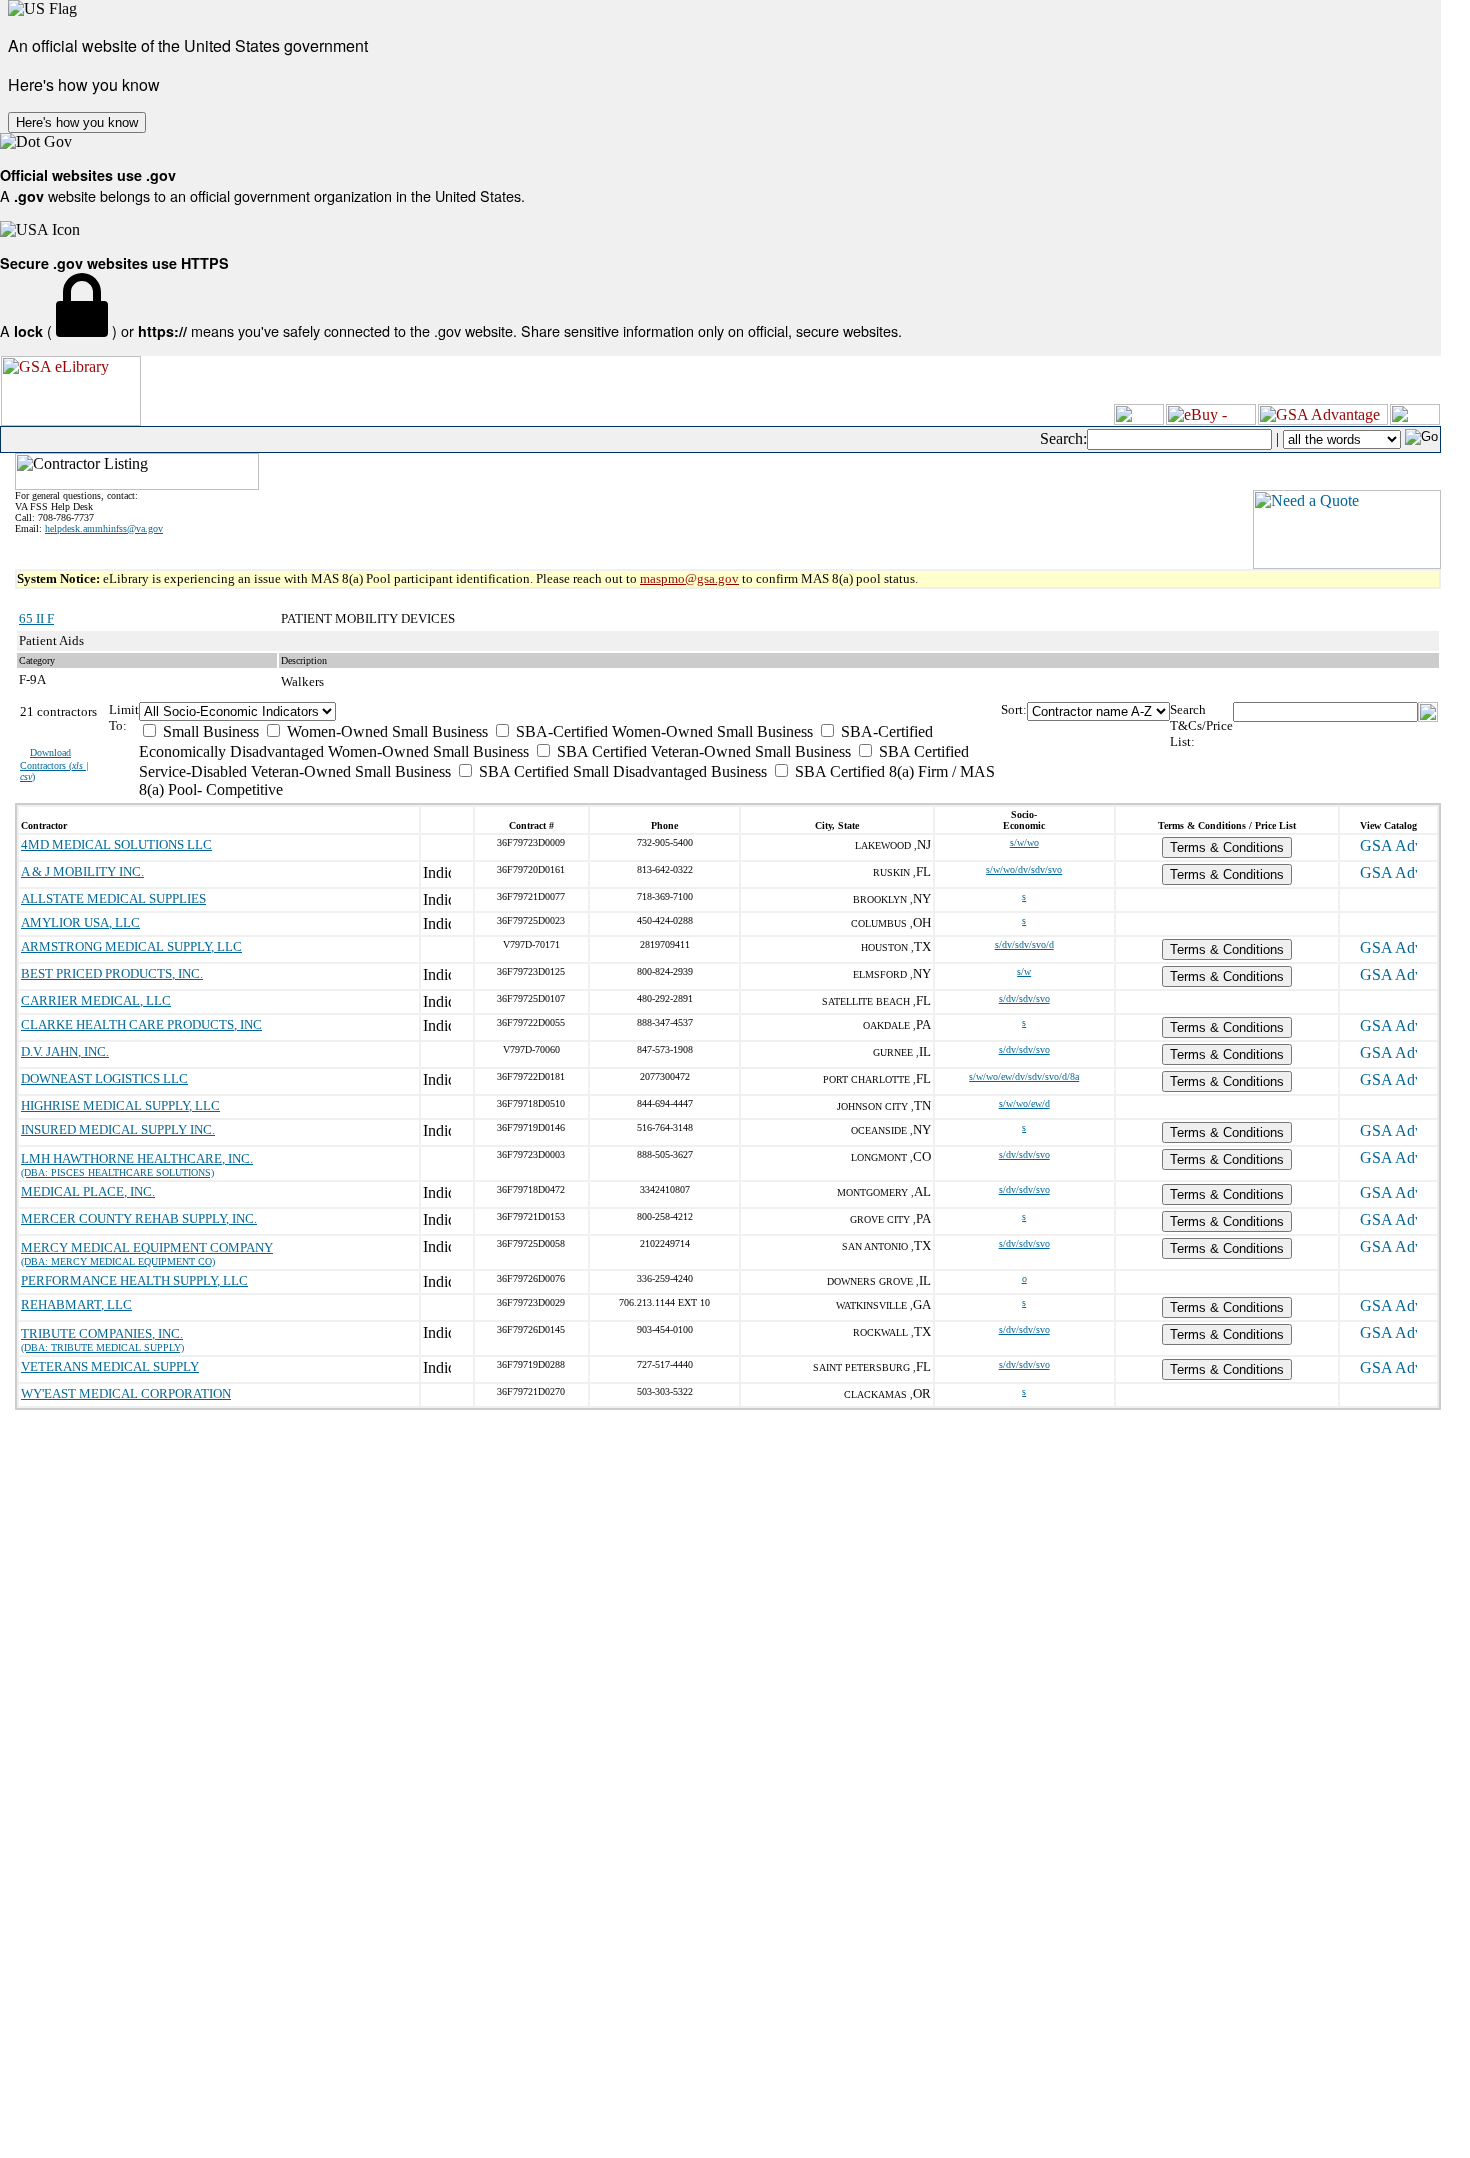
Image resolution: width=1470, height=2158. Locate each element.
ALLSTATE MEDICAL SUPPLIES (113, 898)
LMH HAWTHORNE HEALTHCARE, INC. (137, 1158)
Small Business (209, 731)
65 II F (36, 618)
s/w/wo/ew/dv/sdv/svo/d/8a (1024, 1076)
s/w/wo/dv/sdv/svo (1024, 869)
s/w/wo (1024, 842)
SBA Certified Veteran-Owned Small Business (702, 751)
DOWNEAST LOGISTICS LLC (104, 1078)
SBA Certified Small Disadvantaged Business (621, 771)
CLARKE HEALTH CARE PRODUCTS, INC (141, 1024)
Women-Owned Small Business (385, 731)
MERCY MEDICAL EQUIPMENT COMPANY (147, 1247)
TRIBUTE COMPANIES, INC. (102, 1333)
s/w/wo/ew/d (1024, 1103)
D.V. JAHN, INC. (65, 1051)
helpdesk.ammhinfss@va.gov (104, 528)
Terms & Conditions (1227, 847)
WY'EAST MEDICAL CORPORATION (126, 1393)
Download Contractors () (54, 764)
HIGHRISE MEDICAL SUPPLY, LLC (120, 1105)
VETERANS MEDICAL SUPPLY (110, 1366)
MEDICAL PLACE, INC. (88, 1191)
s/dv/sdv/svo (1024, 998)
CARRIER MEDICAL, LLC (96, 1000)
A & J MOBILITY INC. (82, 871)
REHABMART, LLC (76, 1304)
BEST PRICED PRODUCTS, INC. (112, 973)
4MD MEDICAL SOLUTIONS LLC (116, 844)
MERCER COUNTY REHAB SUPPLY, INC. (139, 1218)
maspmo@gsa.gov (689, 578)
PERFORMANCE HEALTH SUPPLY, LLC (134, 1280)
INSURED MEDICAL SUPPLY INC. (118, 1129)
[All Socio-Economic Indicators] (569, 711)
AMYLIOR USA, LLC (80, 922)
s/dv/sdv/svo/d (1024, 944)
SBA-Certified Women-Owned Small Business (662, 731)
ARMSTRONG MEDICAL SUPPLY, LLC (131, 946)
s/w (1024, 971)
